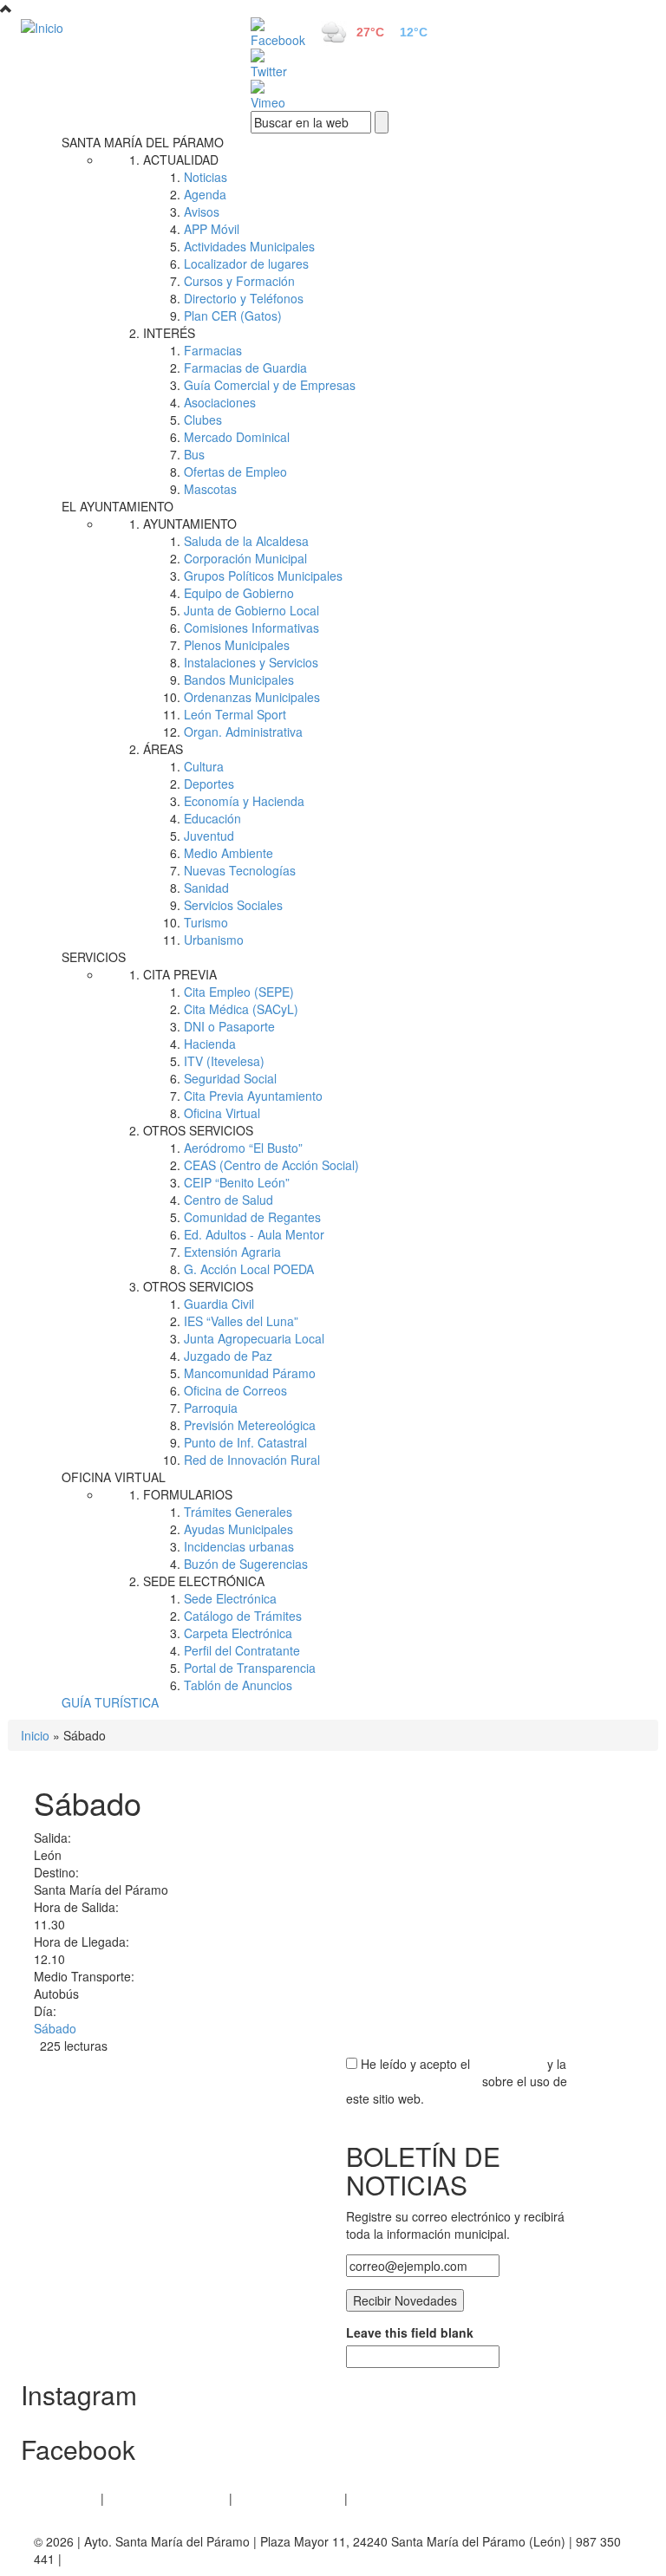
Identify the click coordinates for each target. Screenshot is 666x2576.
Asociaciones (220, 402)
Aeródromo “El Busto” (243, 1148)
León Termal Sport (235, 714)
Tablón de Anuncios (238, 1685)
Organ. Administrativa (243, 732)
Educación (212, 818)
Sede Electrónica (230, 1598)
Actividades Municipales (249, 246)
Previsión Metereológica (250, 1425)
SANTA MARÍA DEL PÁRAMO (143, 142)
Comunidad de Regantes (252, 1217)
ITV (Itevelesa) (224, 1061)
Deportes (209, 784)
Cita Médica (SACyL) (241, 1009)
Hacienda (210, 1044)
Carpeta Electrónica (238, 1633)
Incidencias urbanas (239, 1546)
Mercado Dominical (237, 437)
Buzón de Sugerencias (246, 1564)
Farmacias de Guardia (245, 368)
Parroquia (211, 1408)
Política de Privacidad (166, 2498)
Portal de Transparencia (250, 1668)
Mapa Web (381, 2498)
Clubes (203, 420)
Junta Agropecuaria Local (254, 1338)
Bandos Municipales (239, 680)
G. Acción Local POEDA (249, 1269)
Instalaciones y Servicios (251, 662)
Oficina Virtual (222, 1113)
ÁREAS (163, 749)
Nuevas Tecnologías (240, 870)
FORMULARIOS (188, 1494)
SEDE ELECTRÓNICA (204, 1581)
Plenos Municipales (237, 645)
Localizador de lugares (246, 263)
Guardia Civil (219, 1304)
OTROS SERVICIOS (198, 1130)
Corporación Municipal (245, 558)
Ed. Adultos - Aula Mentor (254, 1234)
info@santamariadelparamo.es (150, 2559)
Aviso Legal (65, 2498)
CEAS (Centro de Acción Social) (271, 1165)
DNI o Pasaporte (229, 1026)
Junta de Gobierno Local (251, 610)
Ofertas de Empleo (235, 472)
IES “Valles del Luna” (241, 1321)
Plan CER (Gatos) (233, 315)
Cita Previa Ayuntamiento (253, 1096)
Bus (194, 454)
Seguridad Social (230, 1078)
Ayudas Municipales (238, 1529)
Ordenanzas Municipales (252, 697)
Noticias (206, 177)
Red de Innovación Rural (252, 1460)
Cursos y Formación (239, 281)
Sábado (55, 2028)
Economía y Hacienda (244, 801)
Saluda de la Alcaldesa (246, 541)
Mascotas (210, 489)
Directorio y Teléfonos (244, 298)
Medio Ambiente (229, 853)
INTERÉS (169, 333)
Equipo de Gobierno (239, 593)
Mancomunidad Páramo (250, 1373)
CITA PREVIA (180, 974)
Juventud (209, 836)
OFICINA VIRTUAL (114, 1477)
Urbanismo (214, 940)
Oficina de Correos (235, 1390)
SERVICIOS (94, 957)
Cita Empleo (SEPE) (239, 992)
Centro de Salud (229, 1200)
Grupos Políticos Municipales (263, 576)
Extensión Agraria (232, 1252)
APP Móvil (212, 229)
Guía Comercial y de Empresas (270, 385)
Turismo (206, 922)
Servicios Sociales (233, 905)
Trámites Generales (238, 1512)
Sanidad (206, 888)
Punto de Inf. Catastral (245, 1442)
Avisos (202, 211)
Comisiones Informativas (251, 628)
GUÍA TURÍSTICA (110, 1702)
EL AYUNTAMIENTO (118, 506)
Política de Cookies (288, 2498)
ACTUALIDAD (181, 159)
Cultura (204, 766)
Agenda (205, 194)
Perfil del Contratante (242, 1650)
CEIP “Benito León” (237, 1182)
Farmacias (213, 350)
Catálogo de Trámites (243, 1616)
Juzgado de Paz (228, 1356)
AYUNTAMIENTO (190, 524)
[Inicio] (116, 27)
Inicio (35, 1735)
